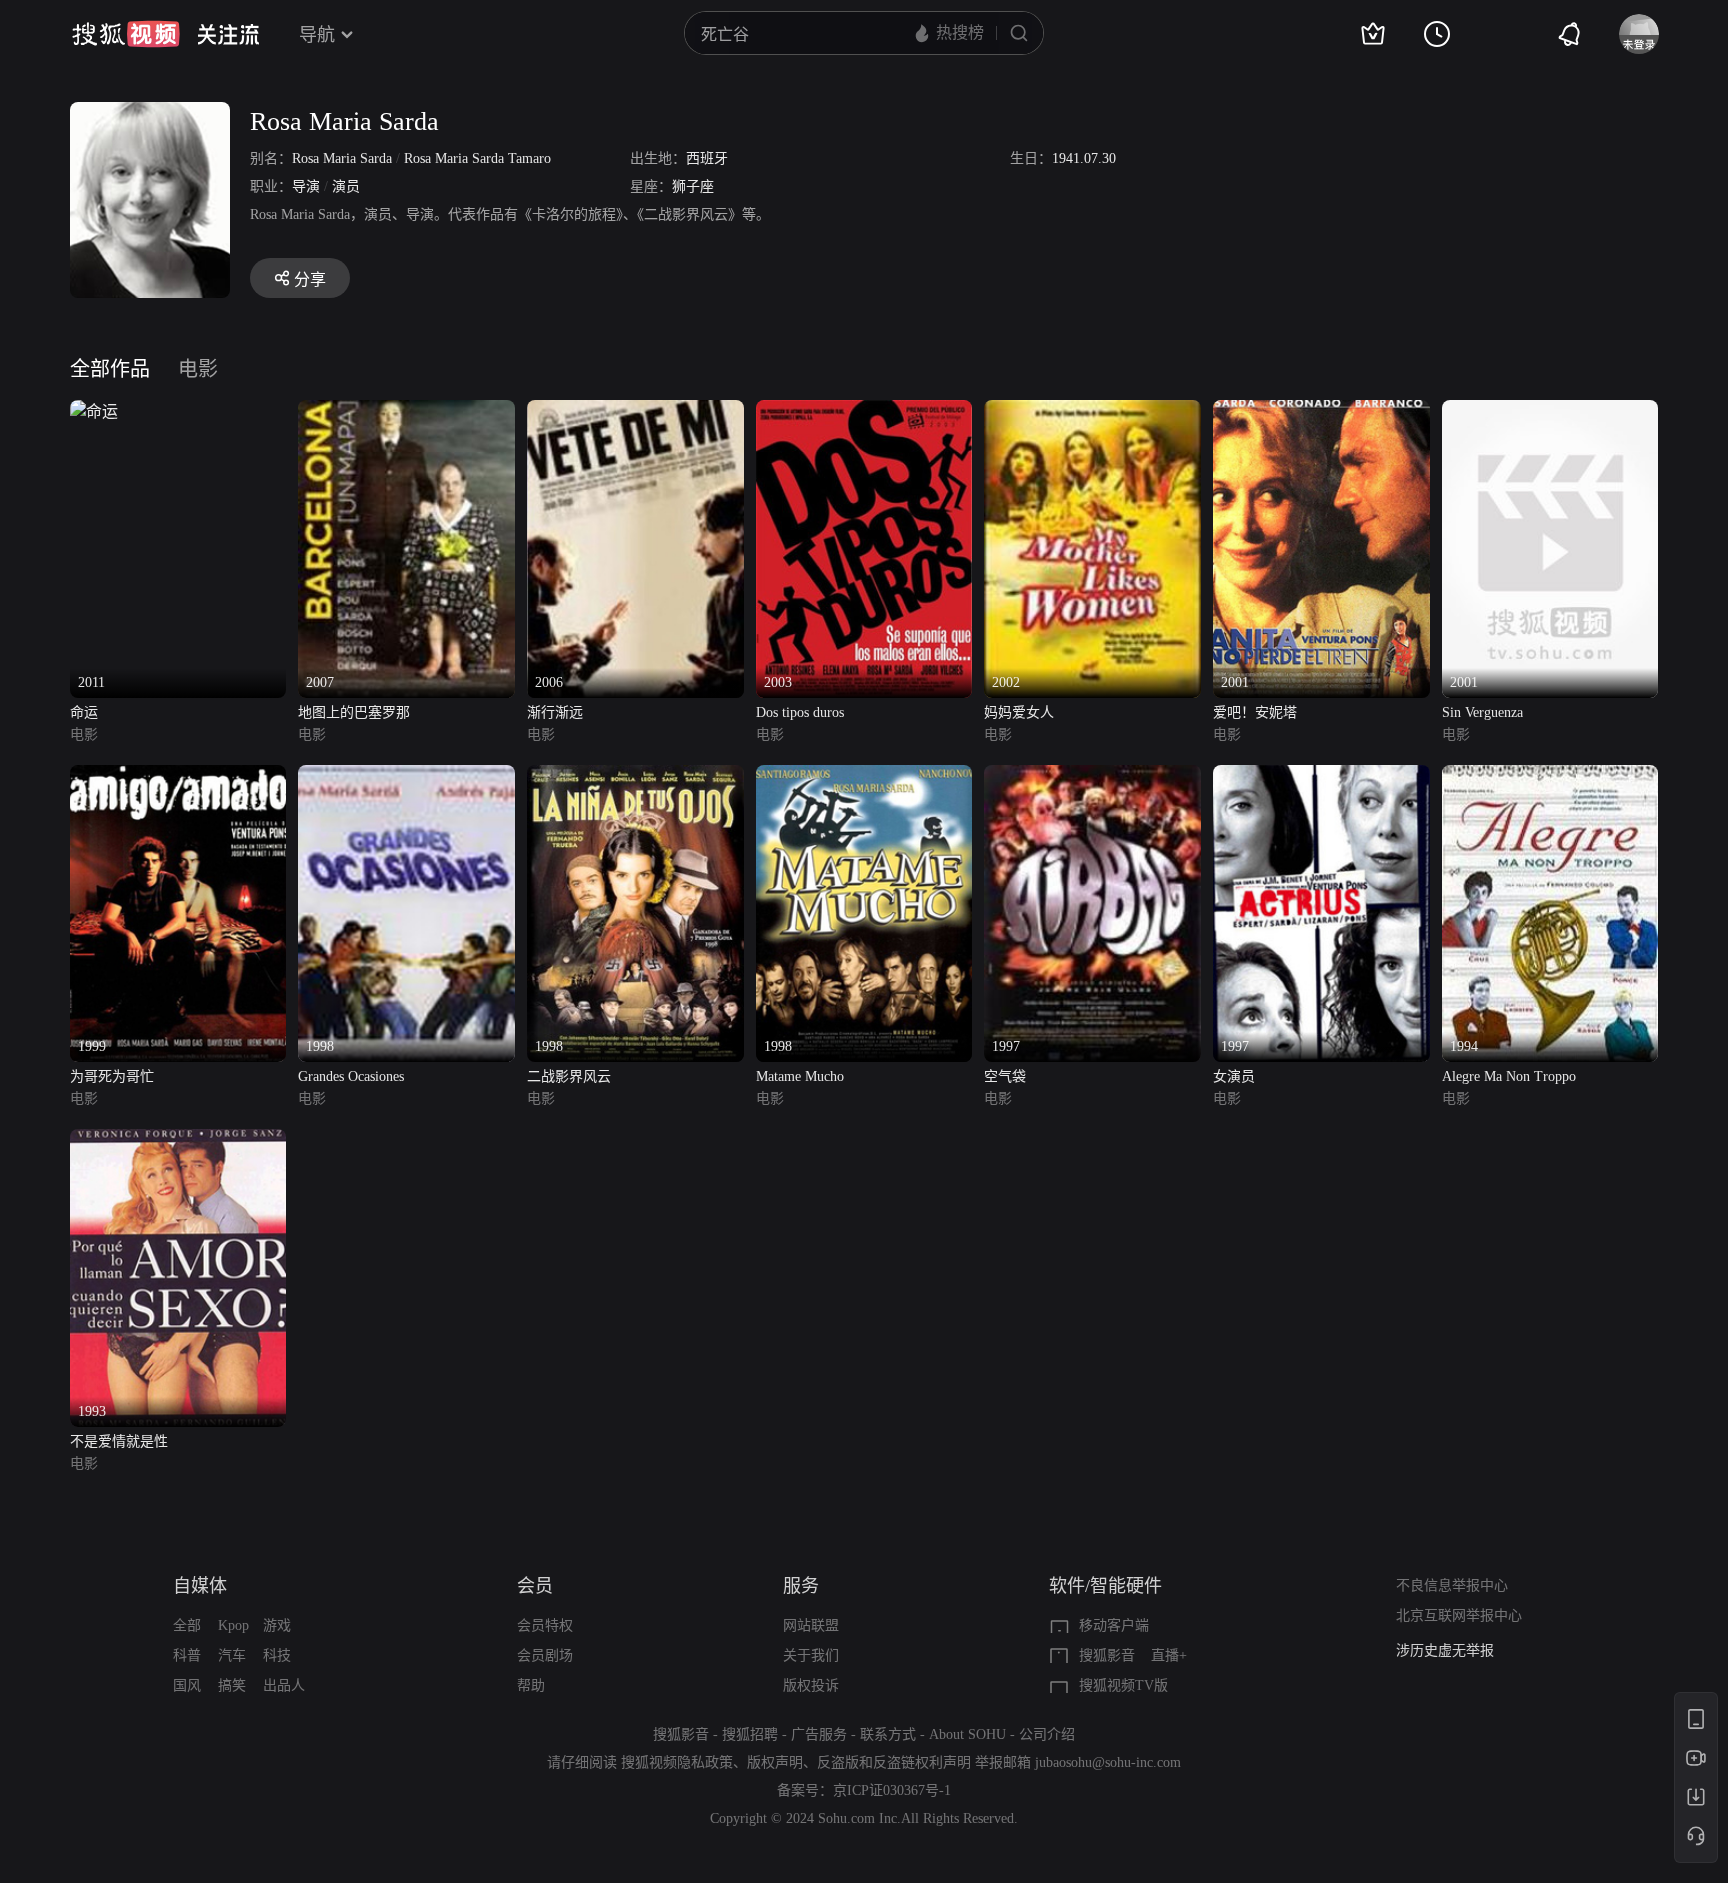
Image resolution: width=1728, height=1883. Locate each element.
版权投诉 (811, 1685)
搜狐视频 (126, 34)
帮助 (531, 1685)
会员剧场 (545, 1655)
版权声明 (775, 1762)
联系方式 (888, 1734)
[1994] (1550, 776)
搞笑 (232, 1685)
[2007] (406, 411)
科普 (187, 1655)
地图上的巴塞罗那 (354, 712)
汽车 (232, 1655)
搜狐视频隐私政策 (677, 1762)
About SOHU (967, 1734)
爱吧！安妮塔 (1255, 712)
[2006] (635, 411)
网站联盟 (811, 1625)
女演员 (1234, 1076)
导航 (317, 35)
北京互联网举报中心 (1459, 1615)
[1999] (178, 776)
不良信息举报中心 (1452, 1585)
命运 (84, 712)
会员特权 (545, 1625)
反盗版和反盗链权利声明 (894, 1762)
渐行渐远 (555, 712)
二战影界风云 (569, 1076)
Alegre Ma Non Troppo (1509, 1076)
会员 (535, 1586)
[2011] (94, 411)
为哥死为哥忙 (112, 1076)
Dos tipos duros (800, 712)
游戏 (277, 1625)
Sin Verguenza (1482, 712)
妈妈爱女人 (1019, 712)
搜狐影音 (1107, 1655)
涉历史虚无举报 (1445, 1650)
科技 (277, 1655)
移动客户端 (1114, 1625)
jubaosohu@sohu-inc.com (1108, 1762)
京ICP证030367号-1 (892, 1790)
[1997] (1092, 776)
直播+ (1169, 1655)
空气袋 (1005, 1076)
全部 (187, 1625)
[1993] (178, 1140)
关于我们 (811, 1655)
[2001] (1321, 411)
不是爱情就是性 (119, 1441)
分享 (310, 279)
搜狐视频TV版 (1123, 1685)
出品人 (284, 1685)
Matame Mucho (800, 1076)
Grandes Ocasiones (351, 1076)
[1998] (406, 776)
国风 (187, 1685)
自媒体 (200, 1586)
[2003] (864, 411)
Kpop (233, 1625)
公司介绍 (1047, 1734)
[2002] (1092, 411)
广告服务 (819, 1734)
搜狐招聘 (750, 1734)
